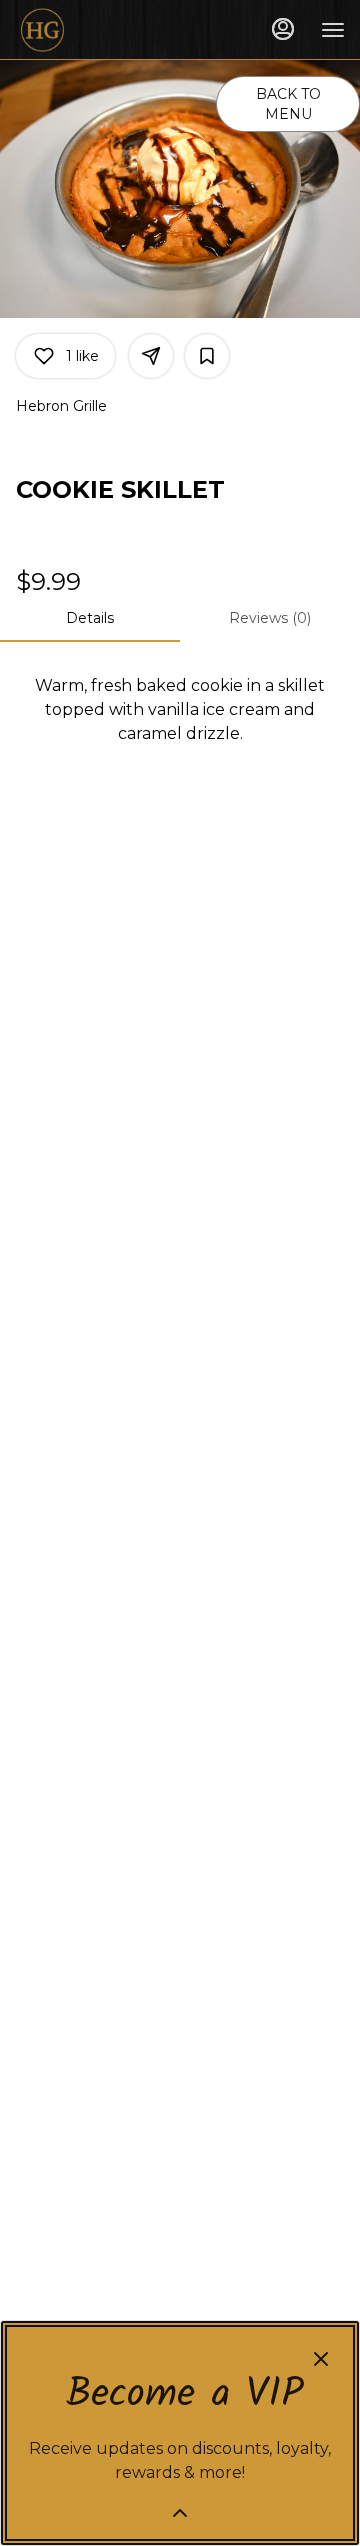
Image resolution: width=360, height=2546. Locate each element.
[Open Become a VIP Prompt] (180, 2513)
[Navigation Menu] (333, 30)
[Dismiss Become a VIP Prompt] (321, 2359)
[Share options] (151, 356)
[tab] (90, 618)
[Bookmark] (207, 356)
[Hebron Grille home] (105, 30)
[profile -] (283, 29)
